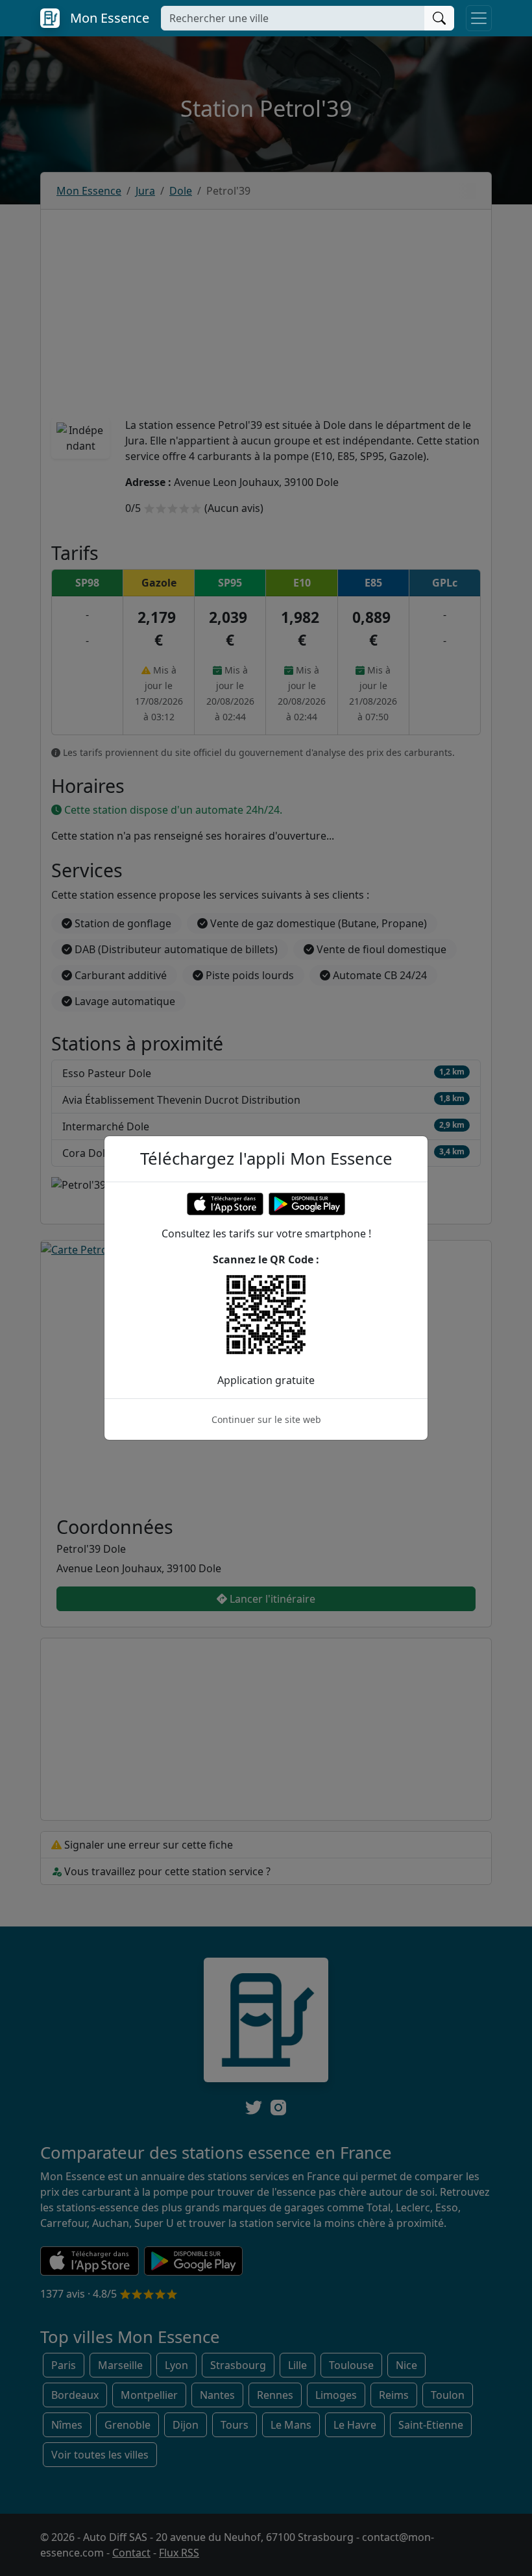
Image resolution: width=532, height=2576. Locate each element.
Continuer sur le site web (266, 1419)
